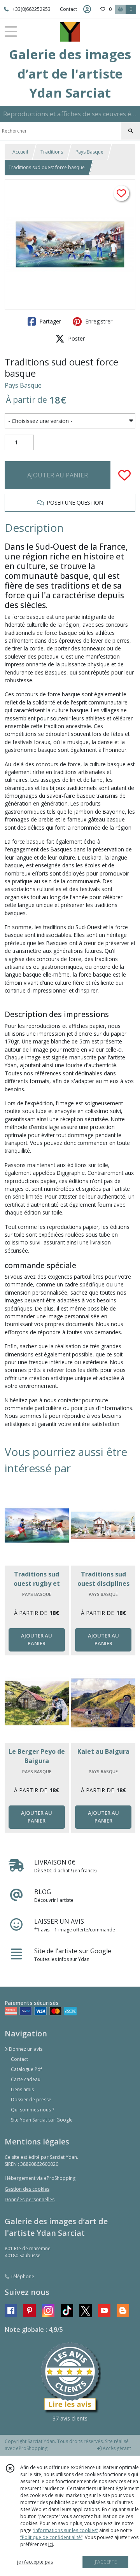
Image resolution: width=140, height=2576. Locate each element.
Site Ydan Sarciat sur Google (42, 2120)
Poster (76, 338)
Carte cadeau (26, 2079)
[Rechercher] (131, 131)
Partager (49, 321)
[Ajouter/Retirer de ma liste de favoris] (124, 475)
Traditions (52, 152)
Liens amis (22, 2089)
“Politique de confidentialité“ (51, 2537)
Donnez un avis (25, 2049)
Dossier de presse (31, 2100)
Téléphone (22, 2276)
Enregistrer (98, 321)
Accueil (20, 152)
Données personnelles (30, 2199)
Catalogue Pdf (26, 2069)
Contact (68, 9)
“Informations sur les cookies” (65, 2530)
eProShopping (32, 2448)
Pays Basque (89, 152)
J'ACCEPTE (106, 2562)
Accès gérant (116, 2448)
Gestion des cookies (27, 2189)
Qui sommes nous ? (32, 2110)
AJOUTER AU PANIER (58, 475)
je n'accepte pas (35, 2562)
